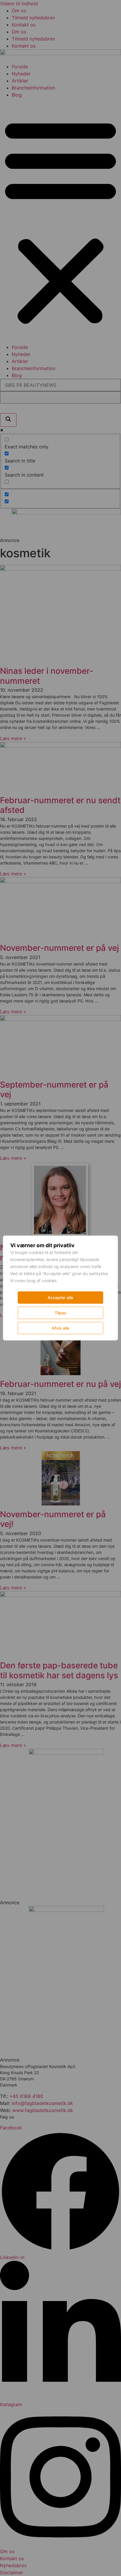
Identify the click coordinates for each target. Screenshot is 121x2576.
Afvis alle (60, 1328)
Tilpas (60, 1313)
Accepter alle (60, 1298)
